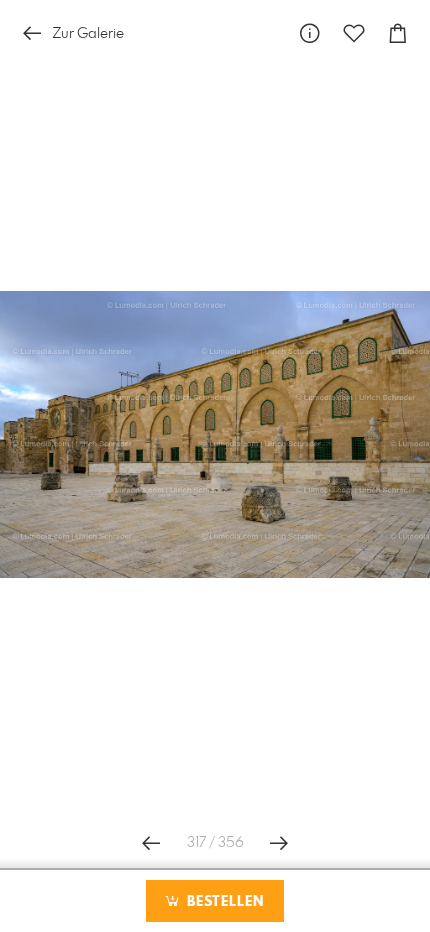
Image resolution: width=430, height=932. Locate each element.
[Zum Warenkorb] (398, 33)
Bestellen (223, 902)
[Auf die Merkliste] (354, 33)
